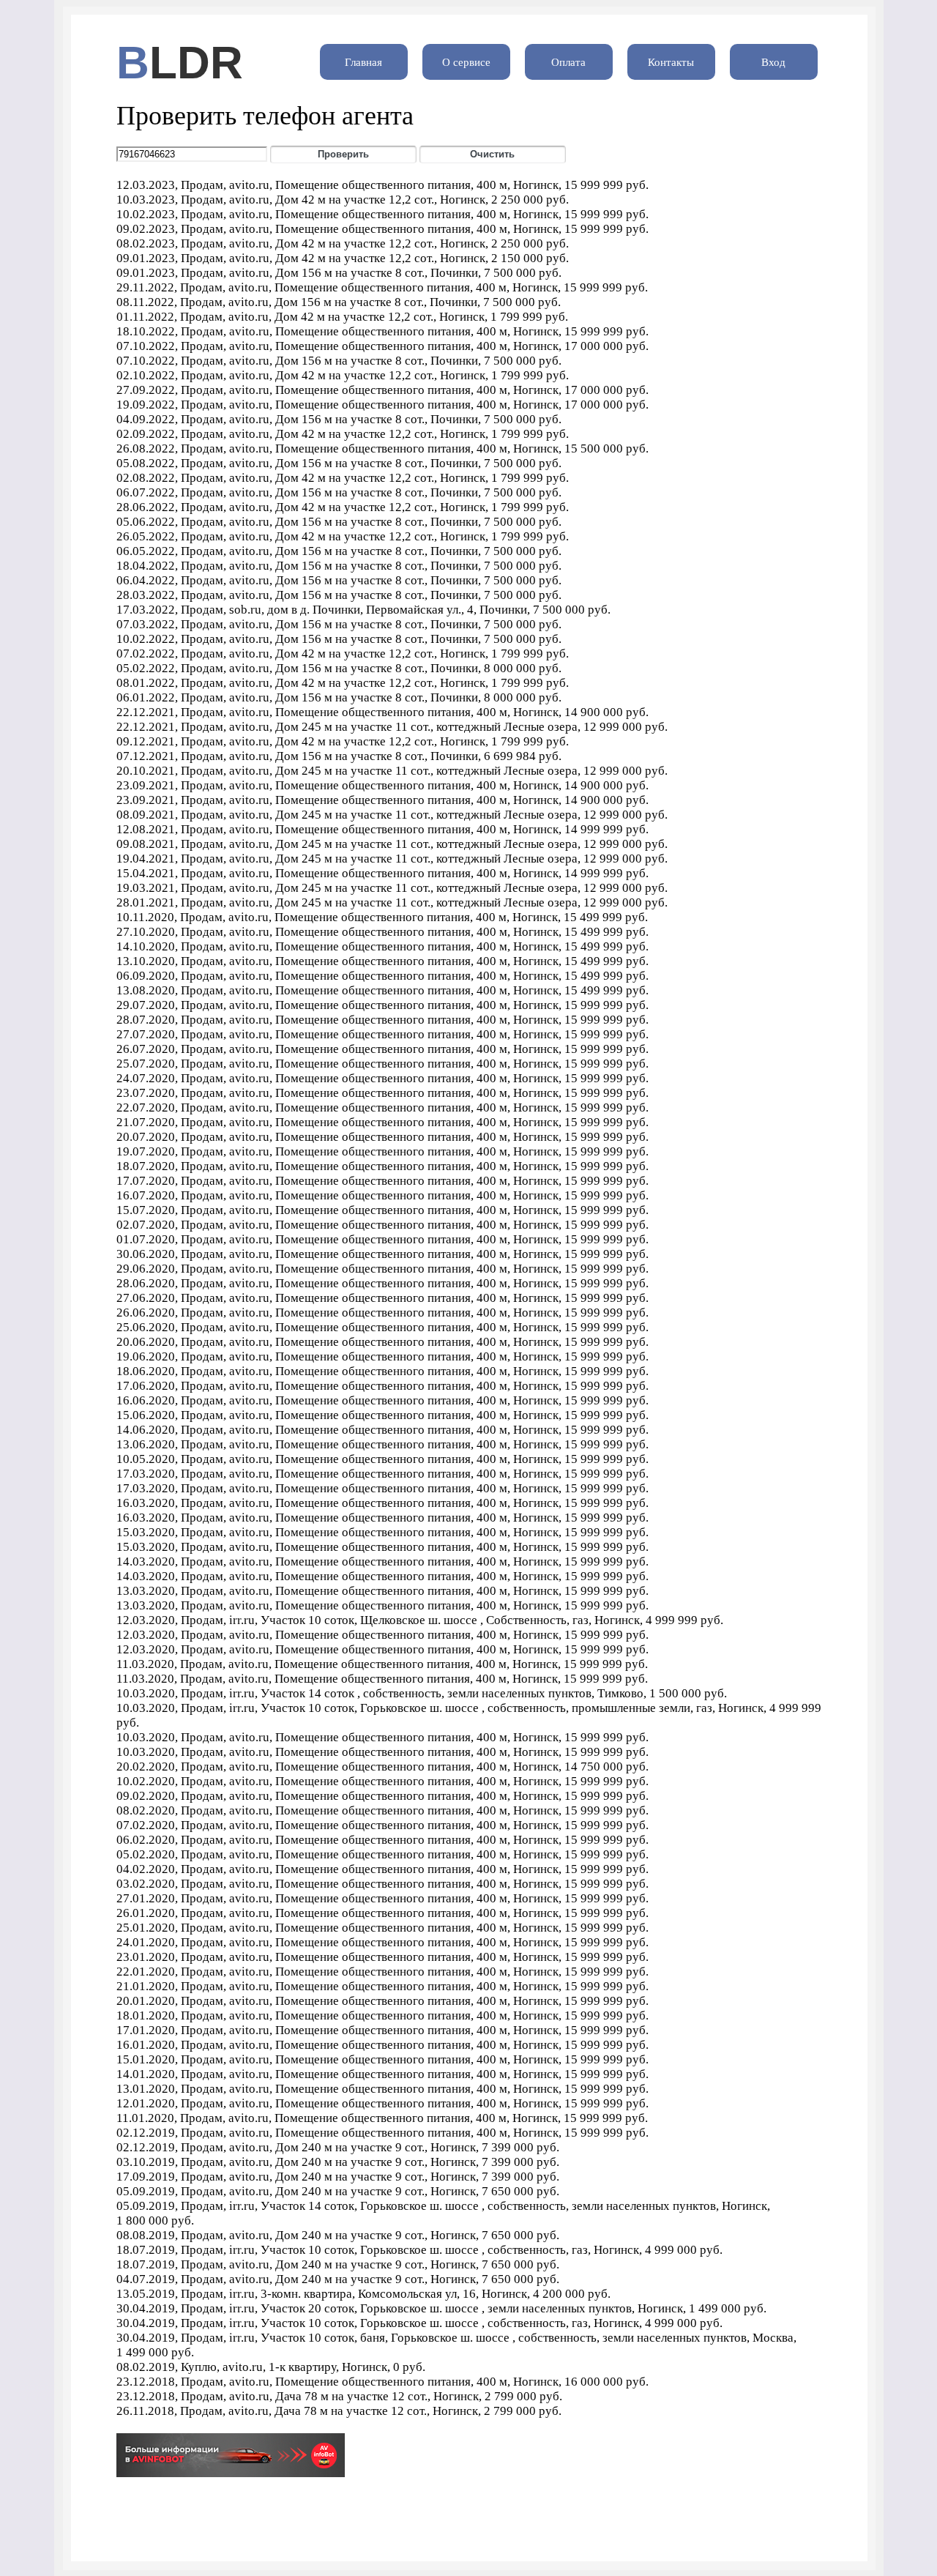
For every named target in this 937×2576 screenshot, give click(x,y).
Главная (363, 62)
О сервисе (466, 62)
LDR (196, 63)
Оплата (568, 62)
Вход (773, 62)
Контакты (671, 62)
